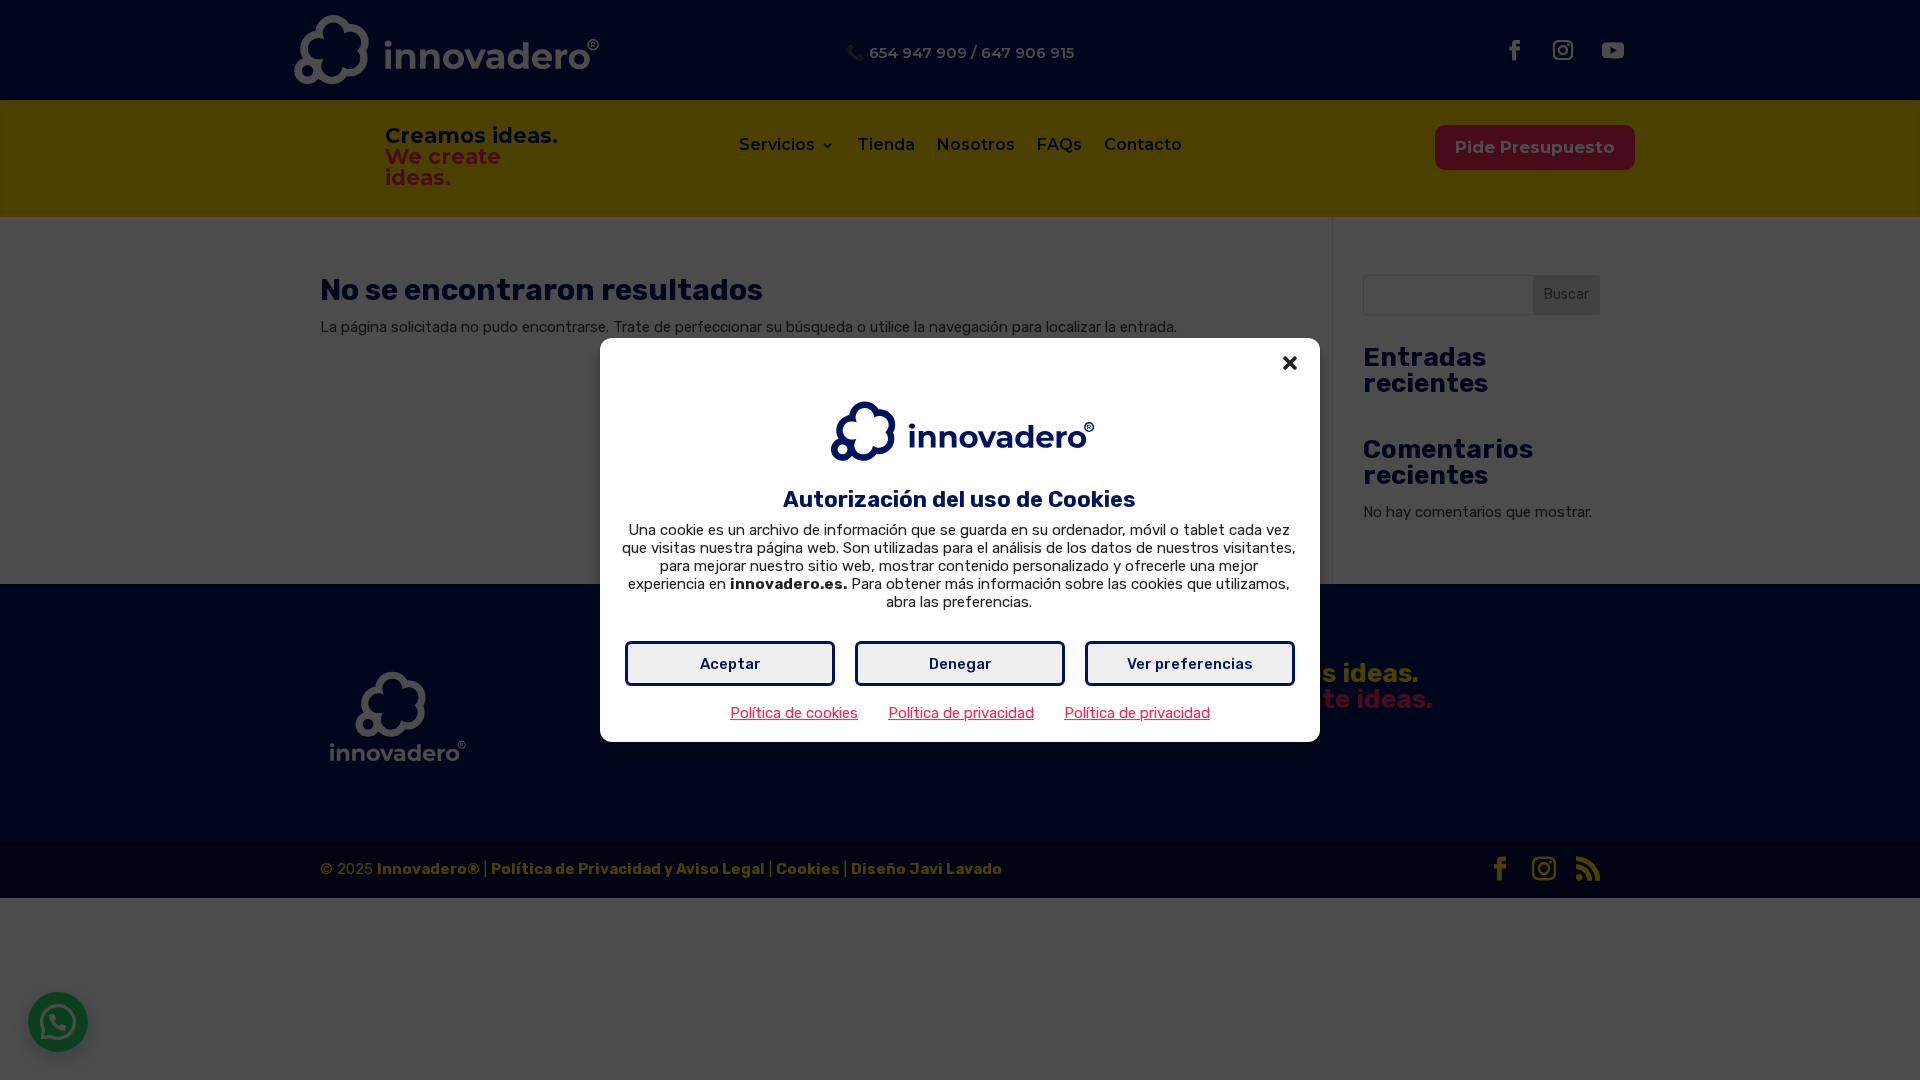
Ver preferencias (1190, 664)
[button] (1290, 363)
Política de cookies (794, 713)
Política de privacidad (961, 713)
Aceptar (730, 664)
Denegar (960, 664)
